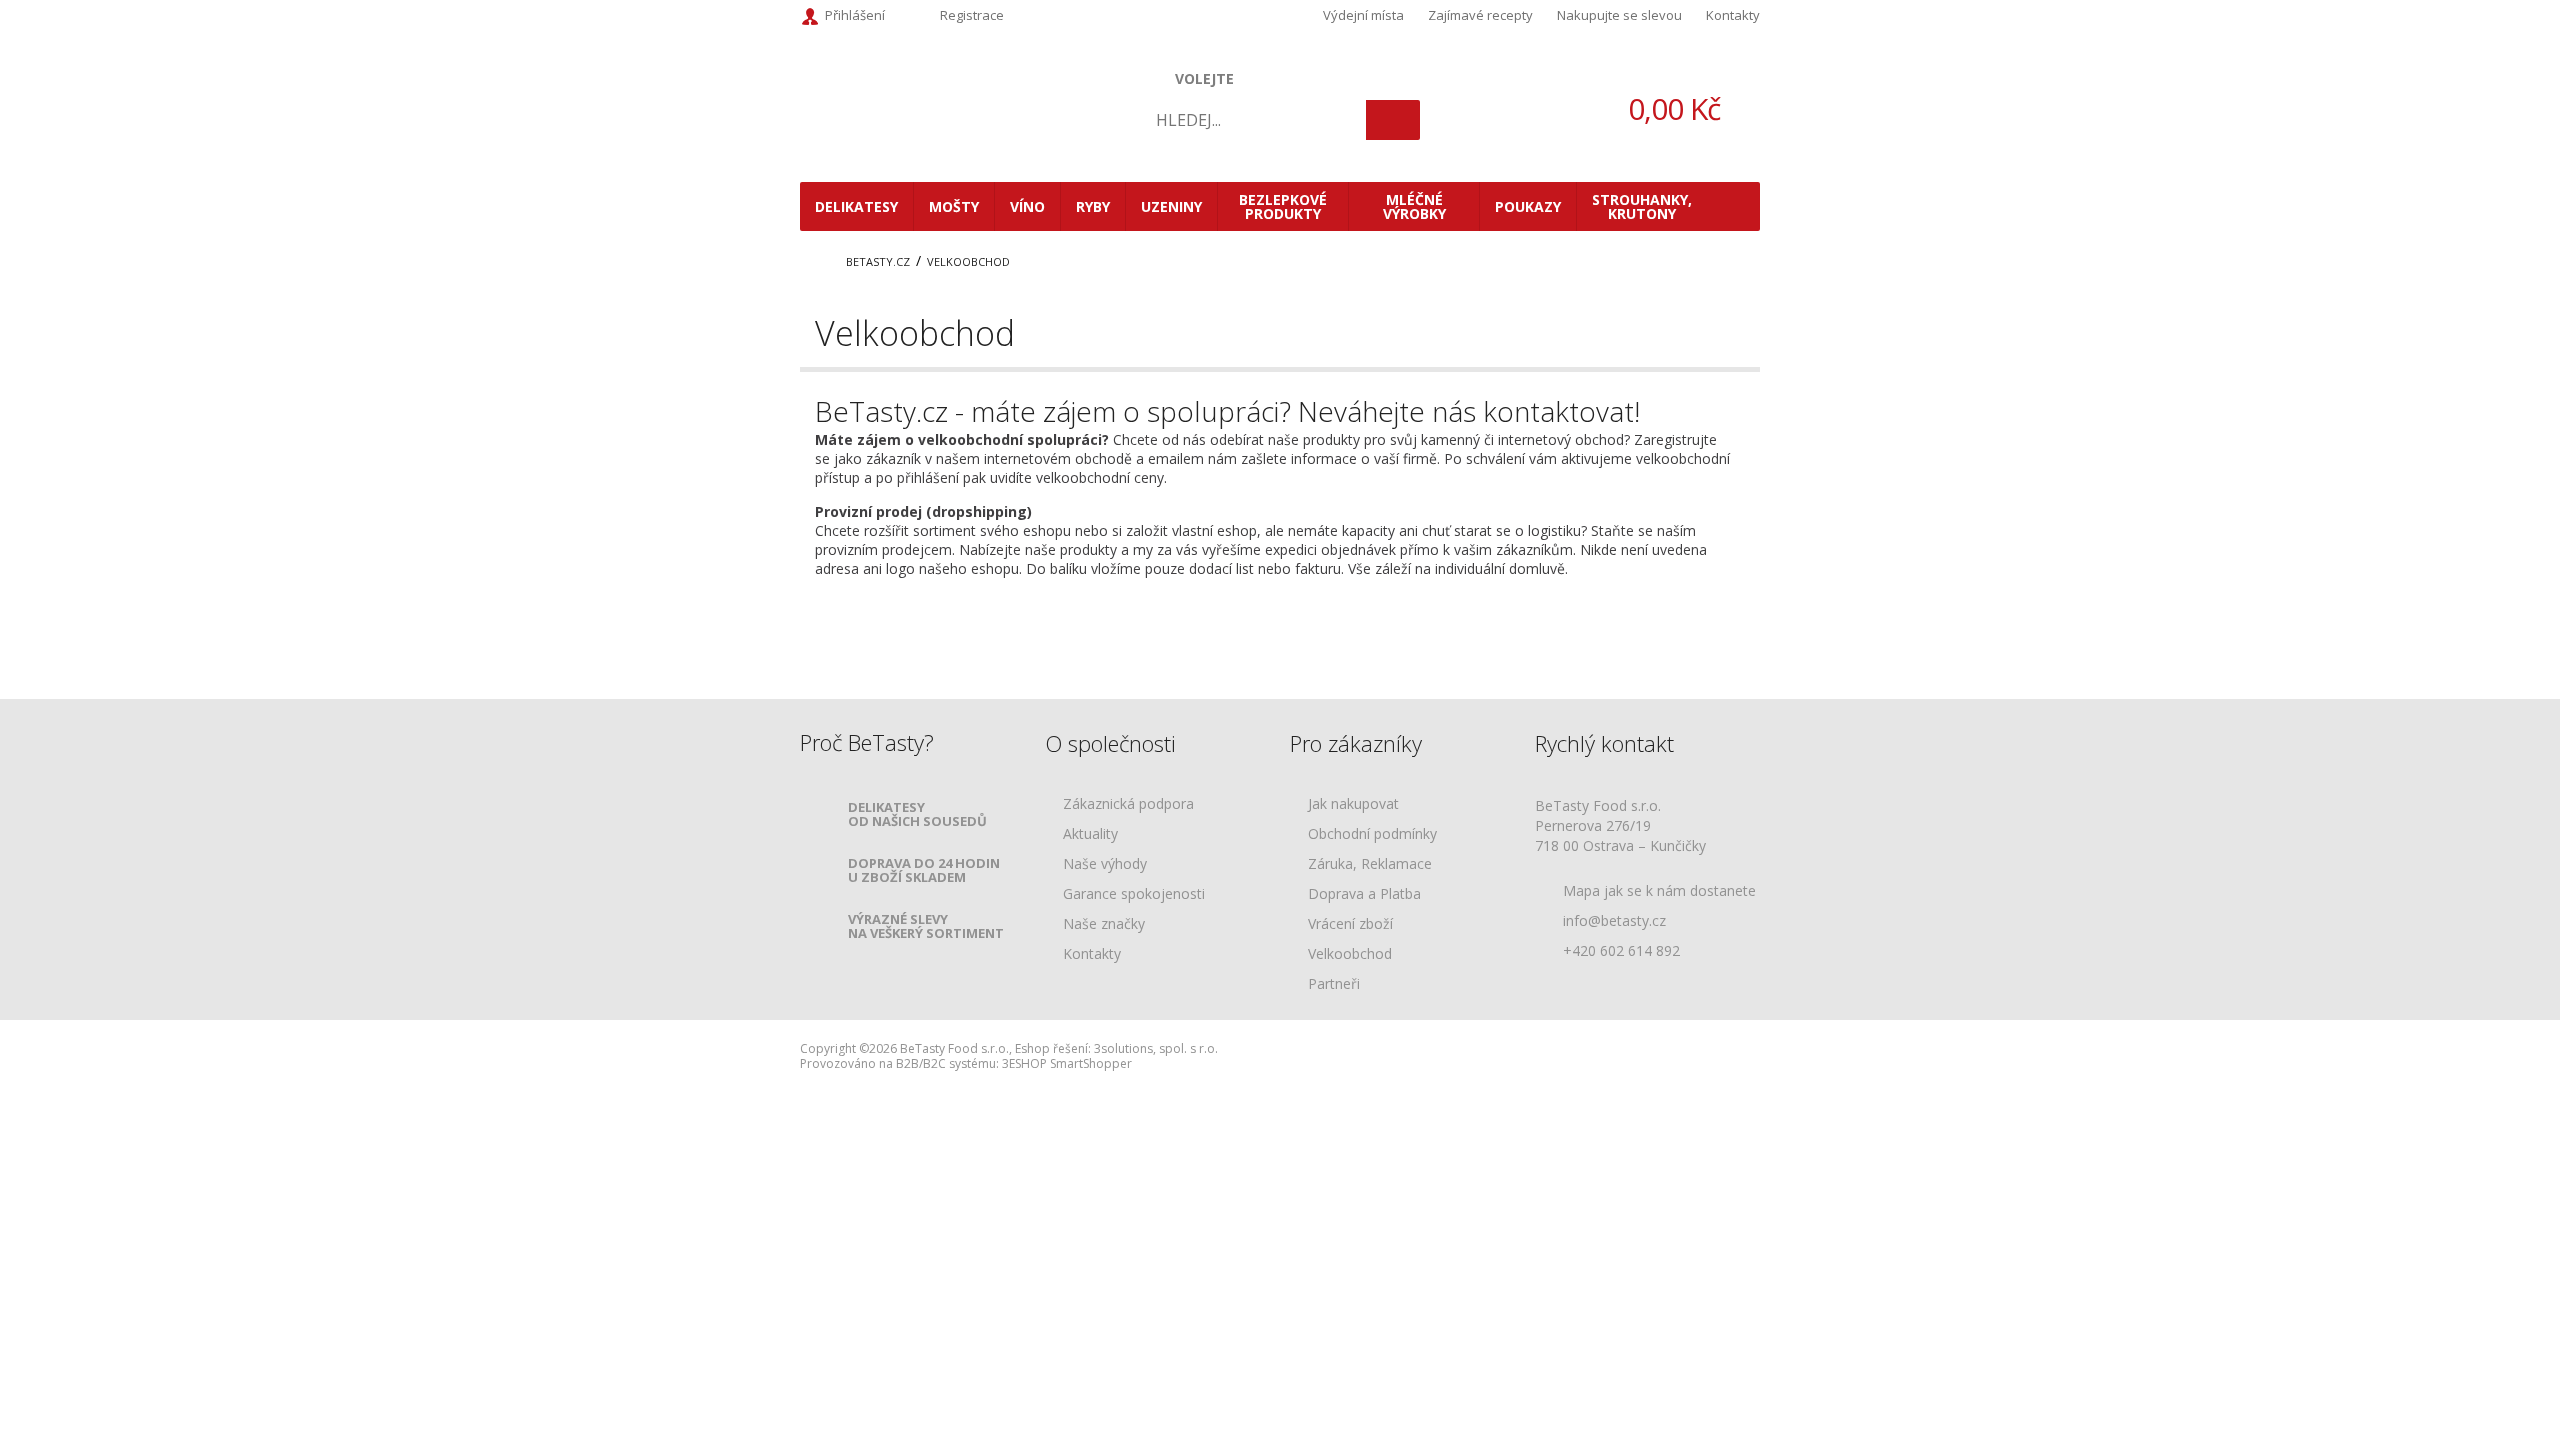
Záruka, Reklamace (1370, 864)
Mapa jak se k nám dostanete (1659, 890)
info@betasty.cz (1614, 920)
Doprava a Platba (1364, 894)
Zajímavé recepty (1480, 15)
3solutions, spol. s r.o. (1156, 1048)
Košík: (1640, 108)
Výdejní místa (1363, 15)
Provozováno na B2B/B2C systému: (899, 1063)
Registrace (972, 15)
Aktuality (1090, 834)
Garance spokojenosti (1134, 894)
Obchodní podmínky (1372, 834)
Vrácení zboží (1350, 924)
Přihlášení (855, 15)
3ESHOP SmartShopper (1067, 1063)
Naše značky (1104, 924)
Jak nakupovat (1353, 804)
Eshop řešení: (1053, 1048)
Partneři (1334, 984)
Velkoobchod (968, 261)
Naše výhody (1105, 864)
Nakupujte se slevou (1619, 15)
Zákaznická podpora (1128, 804)
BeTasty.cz (878, 261)
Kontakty (1733, 15)
